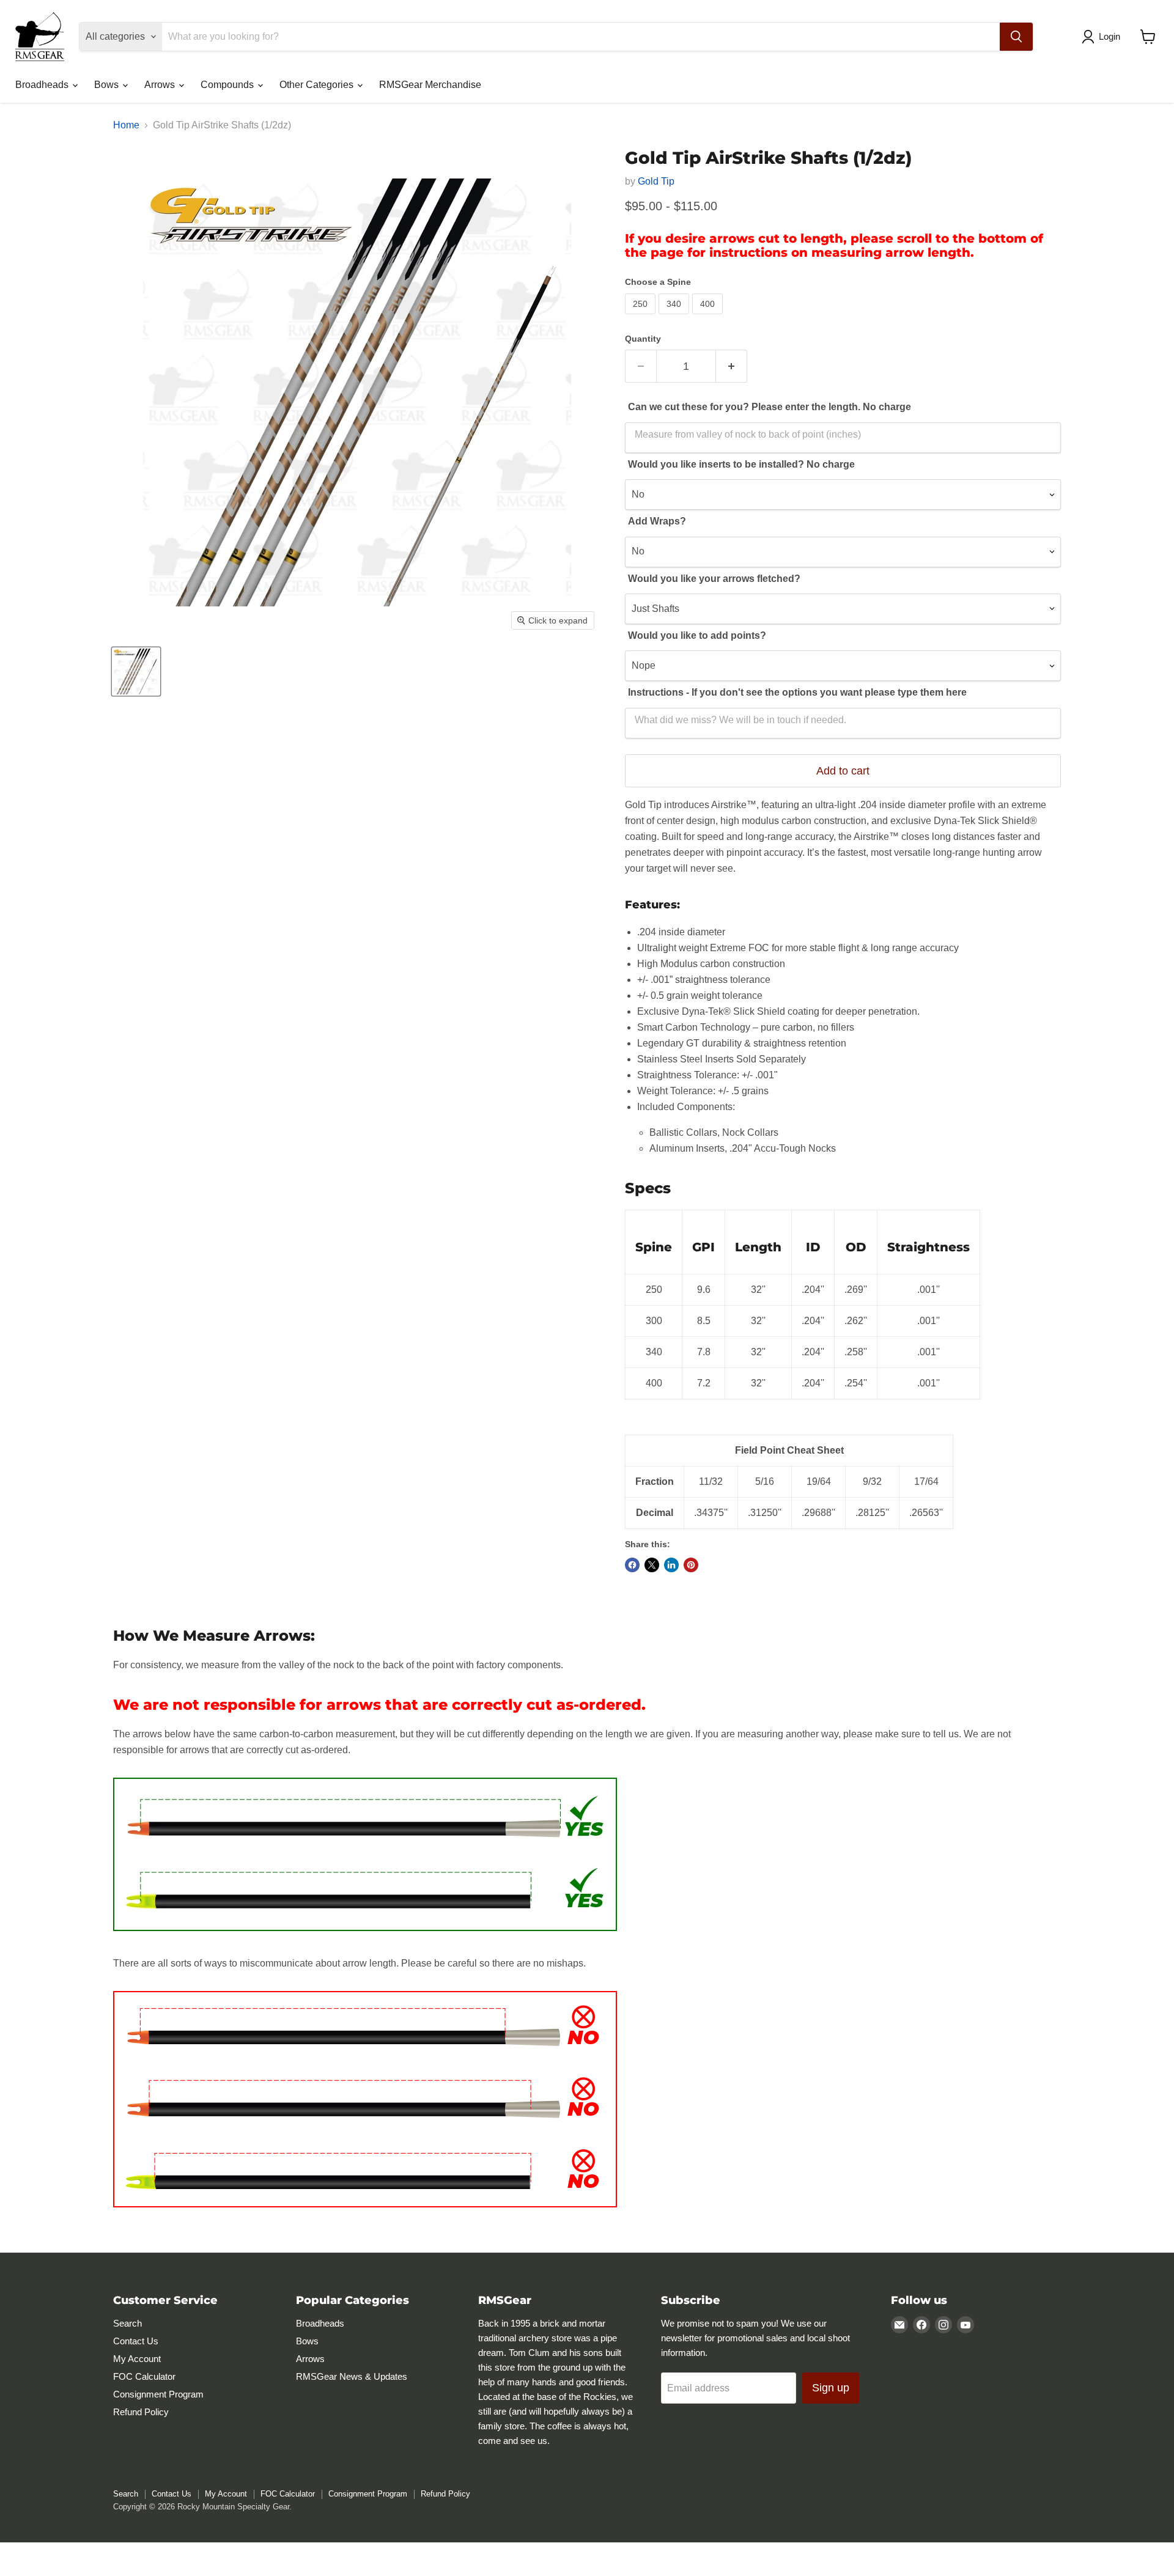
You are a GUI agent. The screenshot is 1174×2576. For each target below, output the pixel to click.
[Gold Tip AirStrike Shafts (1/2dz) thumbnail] (136, 672)
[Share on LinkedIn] (671, 1565)
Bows (108, 85)
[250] (642, 317)
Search (127, 2323)
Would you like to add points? (697, 635)
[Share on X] (652, 1565)
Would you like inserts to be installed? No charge (741, 464)
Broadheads (43, 85)
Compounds (228, 85)
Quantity (643, 339)
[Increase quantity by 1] (732, 366)
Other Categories (318, 85)
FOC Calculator (144, 2376)
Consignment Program (158, 2394)
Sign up (831, 2388)
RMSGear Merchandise (430, 85)
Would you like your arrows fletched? (714, 579)
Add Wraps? (657, 521)
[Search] (1016, 37)
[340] (675, 317)
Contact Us (136, 2341)
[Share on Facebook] (632, 1565)
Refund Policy (141, 2412)
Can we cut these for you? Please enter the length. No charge (770, 407)
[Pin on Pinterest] (691, 1565)
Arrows (161, 85)
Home (126, 125)
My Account (137, 2359)
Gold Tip (656, 181)
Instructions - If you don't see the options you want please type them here (797, 692)
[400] (709, 317)
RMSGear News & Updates (352, 2376)
